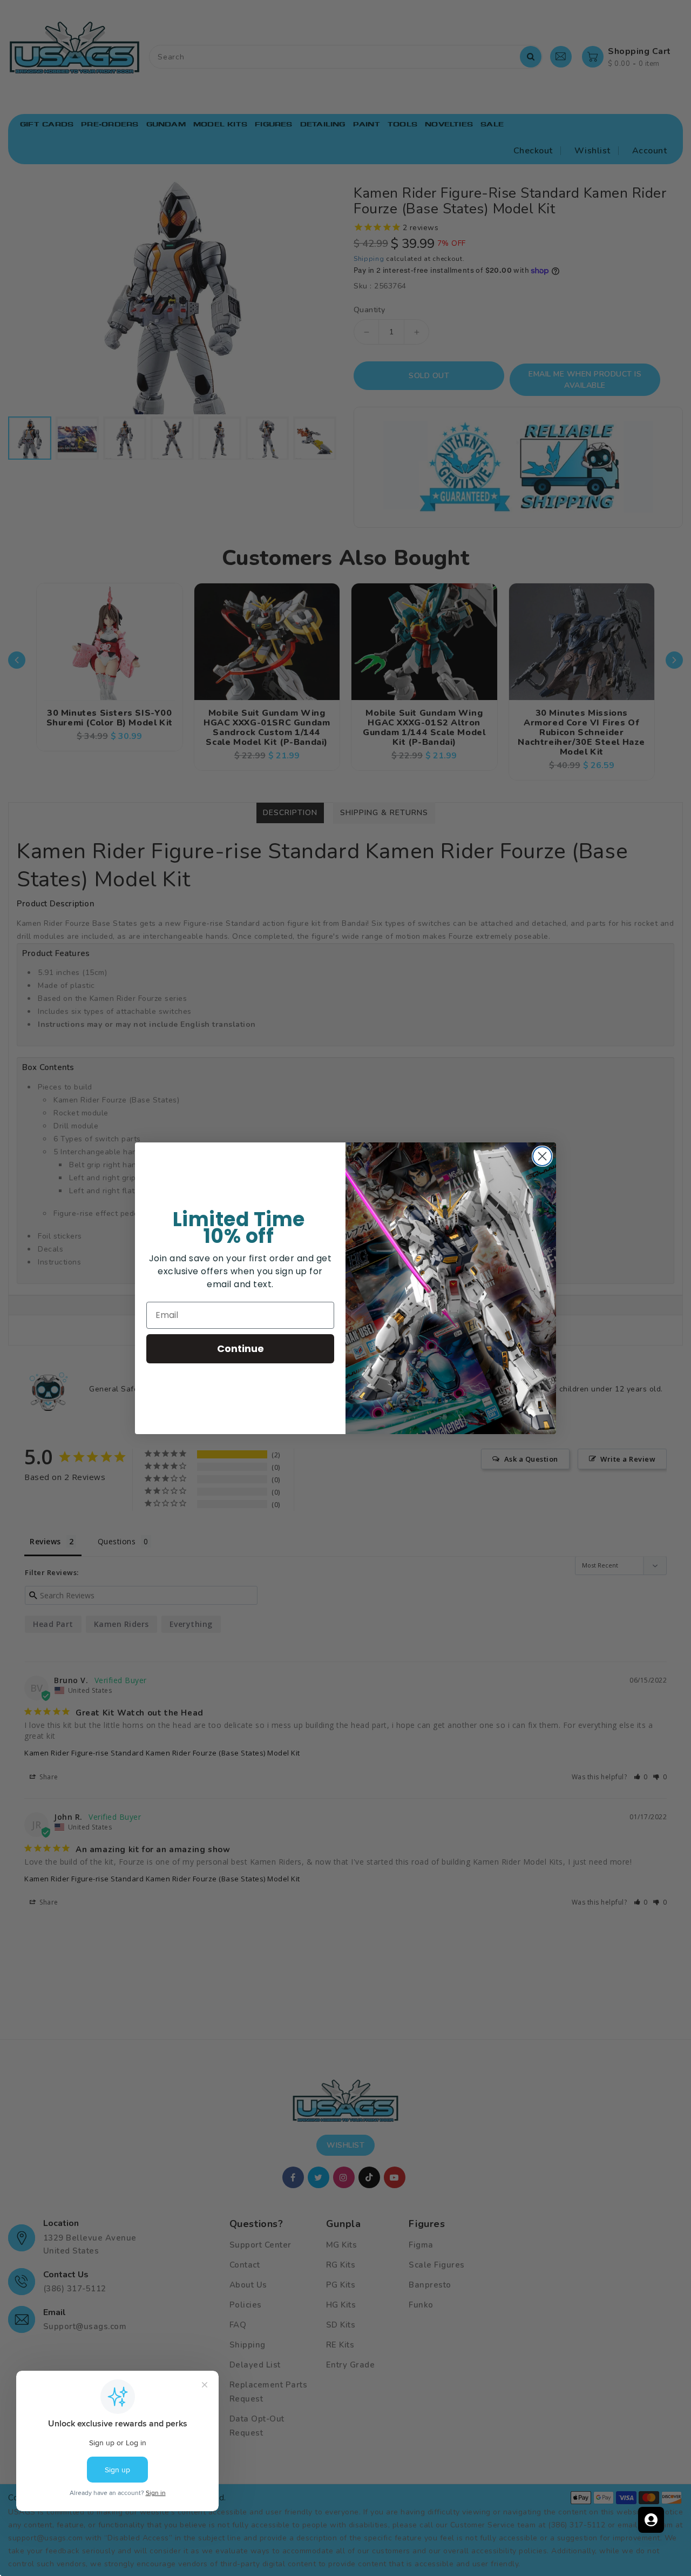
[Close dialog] (542, 1156)
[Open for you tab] (651, 2520)
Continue (241, 1348)
